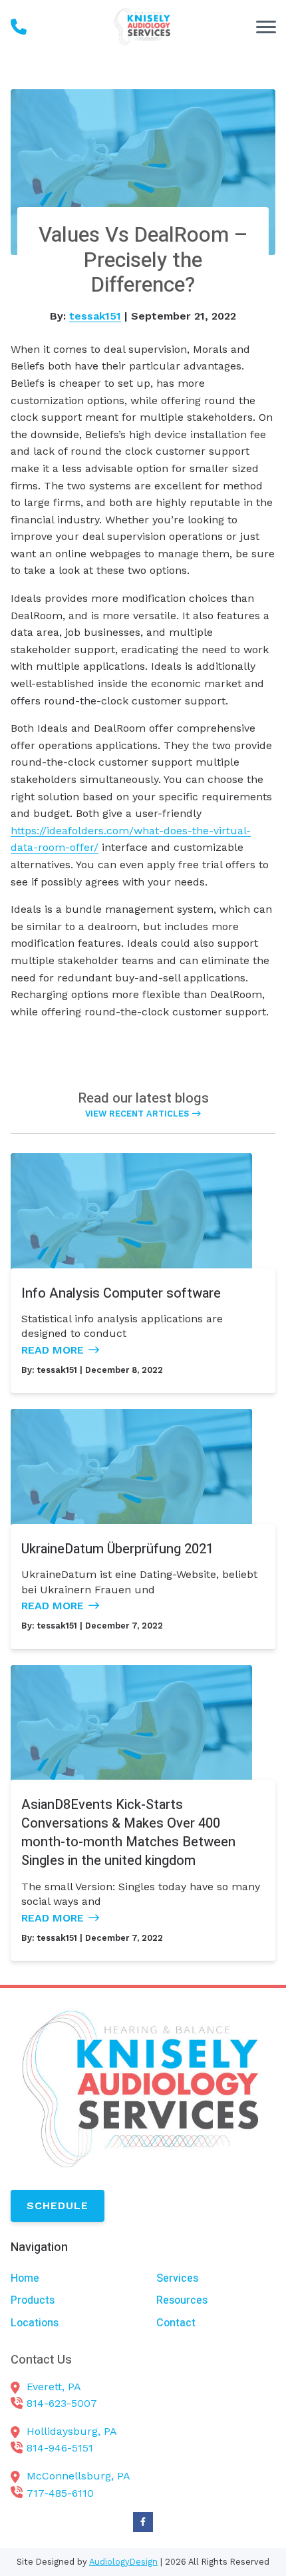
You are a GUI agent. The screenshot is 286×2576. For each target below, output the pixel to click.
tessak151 (95, 316)
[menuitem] (70, 2279)
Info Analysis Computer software (121, 1293)
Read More (53, 1350)
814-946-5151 (60, 2448)
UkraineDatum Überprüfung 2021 (117, 1549)
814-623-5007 (62, 2403)
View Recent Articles (137, 1114)
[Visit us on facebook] (143, 2522)
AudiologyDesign (123, 2562)
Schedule (58, 2205)
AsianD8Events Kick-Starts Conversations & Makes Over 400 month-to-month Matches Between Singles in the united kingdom (128, 1833)
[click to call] (19, 27)
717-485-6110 (60, 2493)
